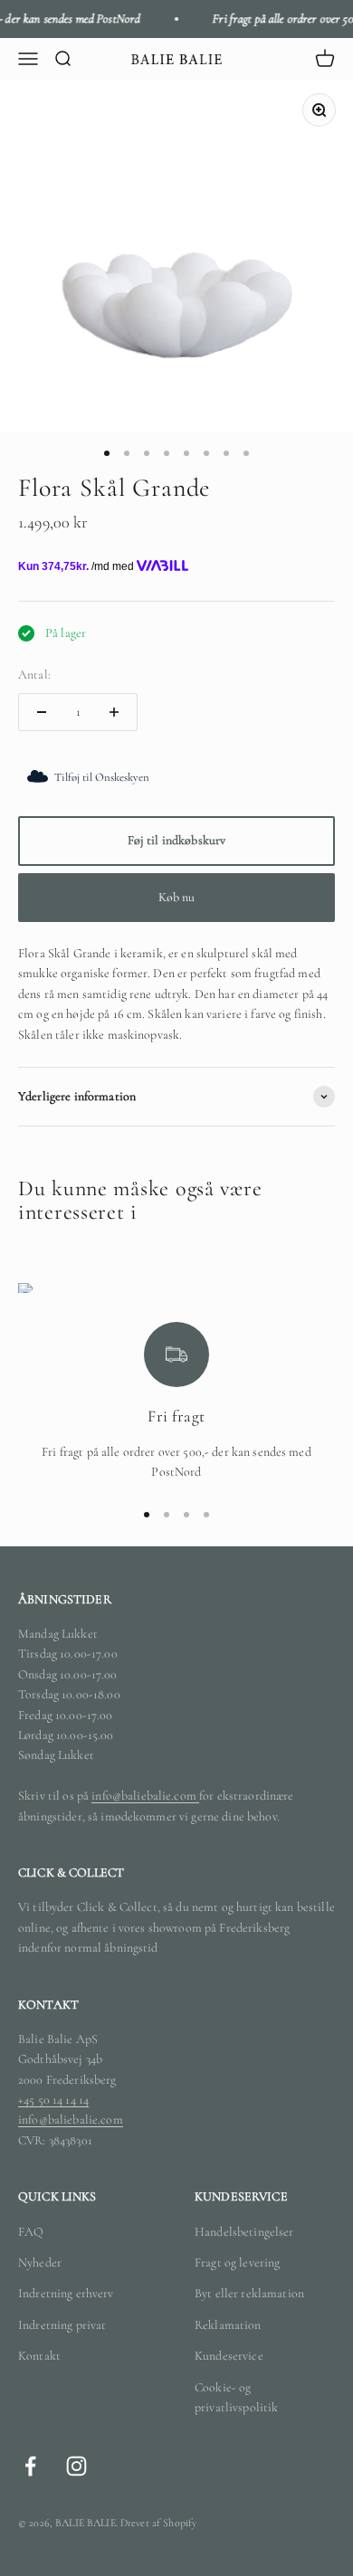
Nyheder (40, 2262)
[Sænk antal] (42, 712)
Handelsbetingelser (244, 2232)
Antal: (34, 675)
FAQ (31, 2232)
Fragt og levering (237, 2262)
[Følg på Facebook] (30, 2466)
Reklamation (228, 2325)
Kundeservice (229, 2356)
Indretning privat (62, 2325)
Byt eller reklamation (249, 2293)
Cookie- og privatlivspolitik (236, 2397)
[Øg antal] (114, 712)
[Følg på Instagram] (76, 2466)
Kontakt (39, 2356)
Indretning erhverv (66, 2293)
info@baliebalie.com (145, 1796)
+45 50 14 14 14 (53, 2100)
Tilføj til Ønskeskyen (102, 777)
